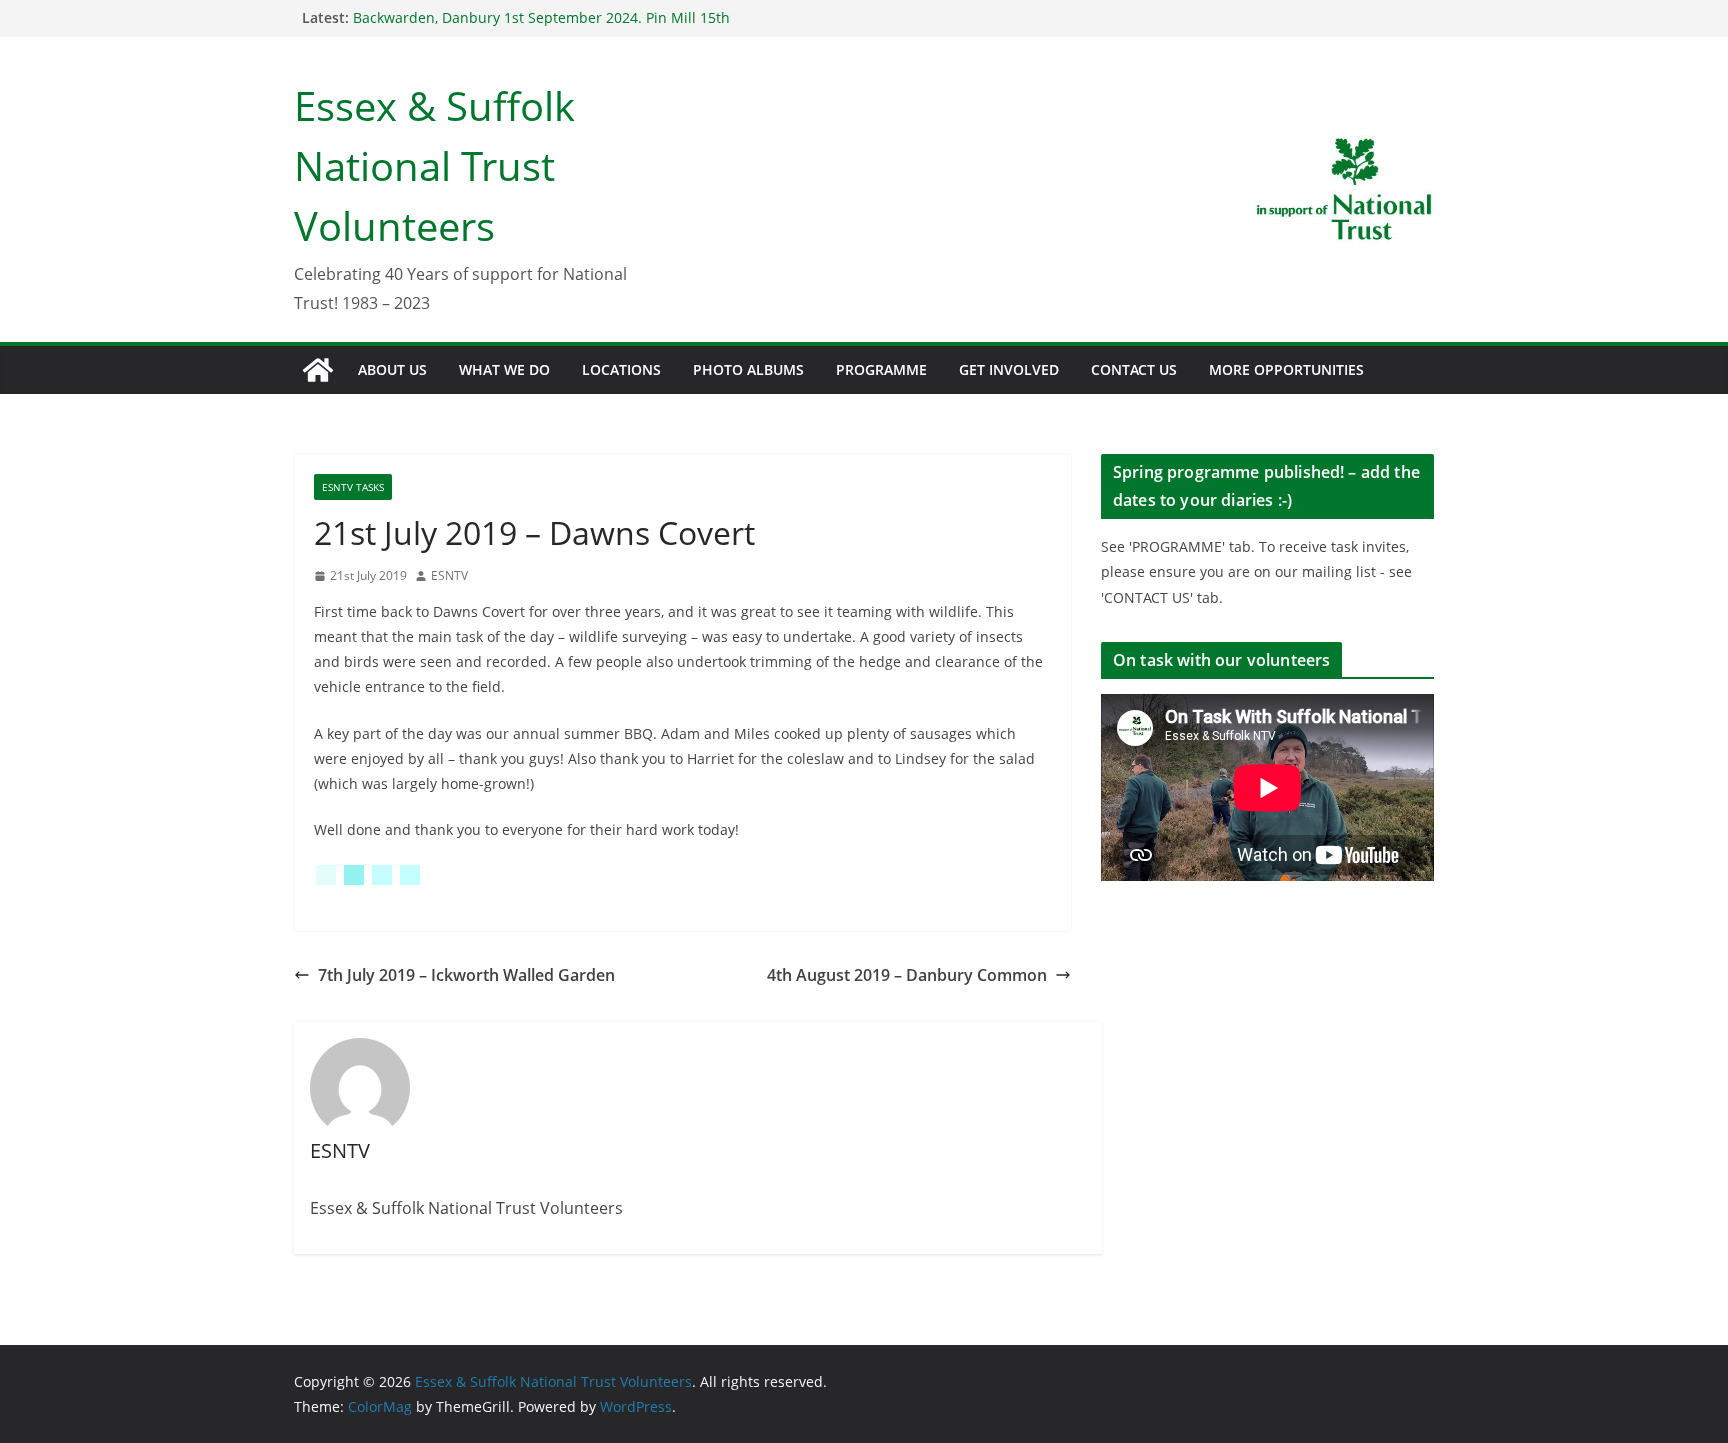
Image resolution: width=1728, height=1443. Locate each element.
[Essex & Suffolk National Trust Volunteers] (318, 370)
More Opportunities (1286, 369)
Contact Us (1134, 369)
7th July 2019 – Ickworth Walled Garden (466, 975)
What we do (504, 369)
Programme (881, 369)
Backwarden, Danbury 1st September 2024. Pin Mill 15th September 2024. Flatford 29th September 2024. (541, 27)
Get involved (1009, 369)
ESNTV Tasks (353, 487)
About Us (392, 369)
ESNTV (449, 575)
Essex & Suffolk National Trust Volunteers (434, 165)
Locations (621, 369)
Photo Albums (748, 369)
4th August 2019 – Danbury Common (907, 975)
